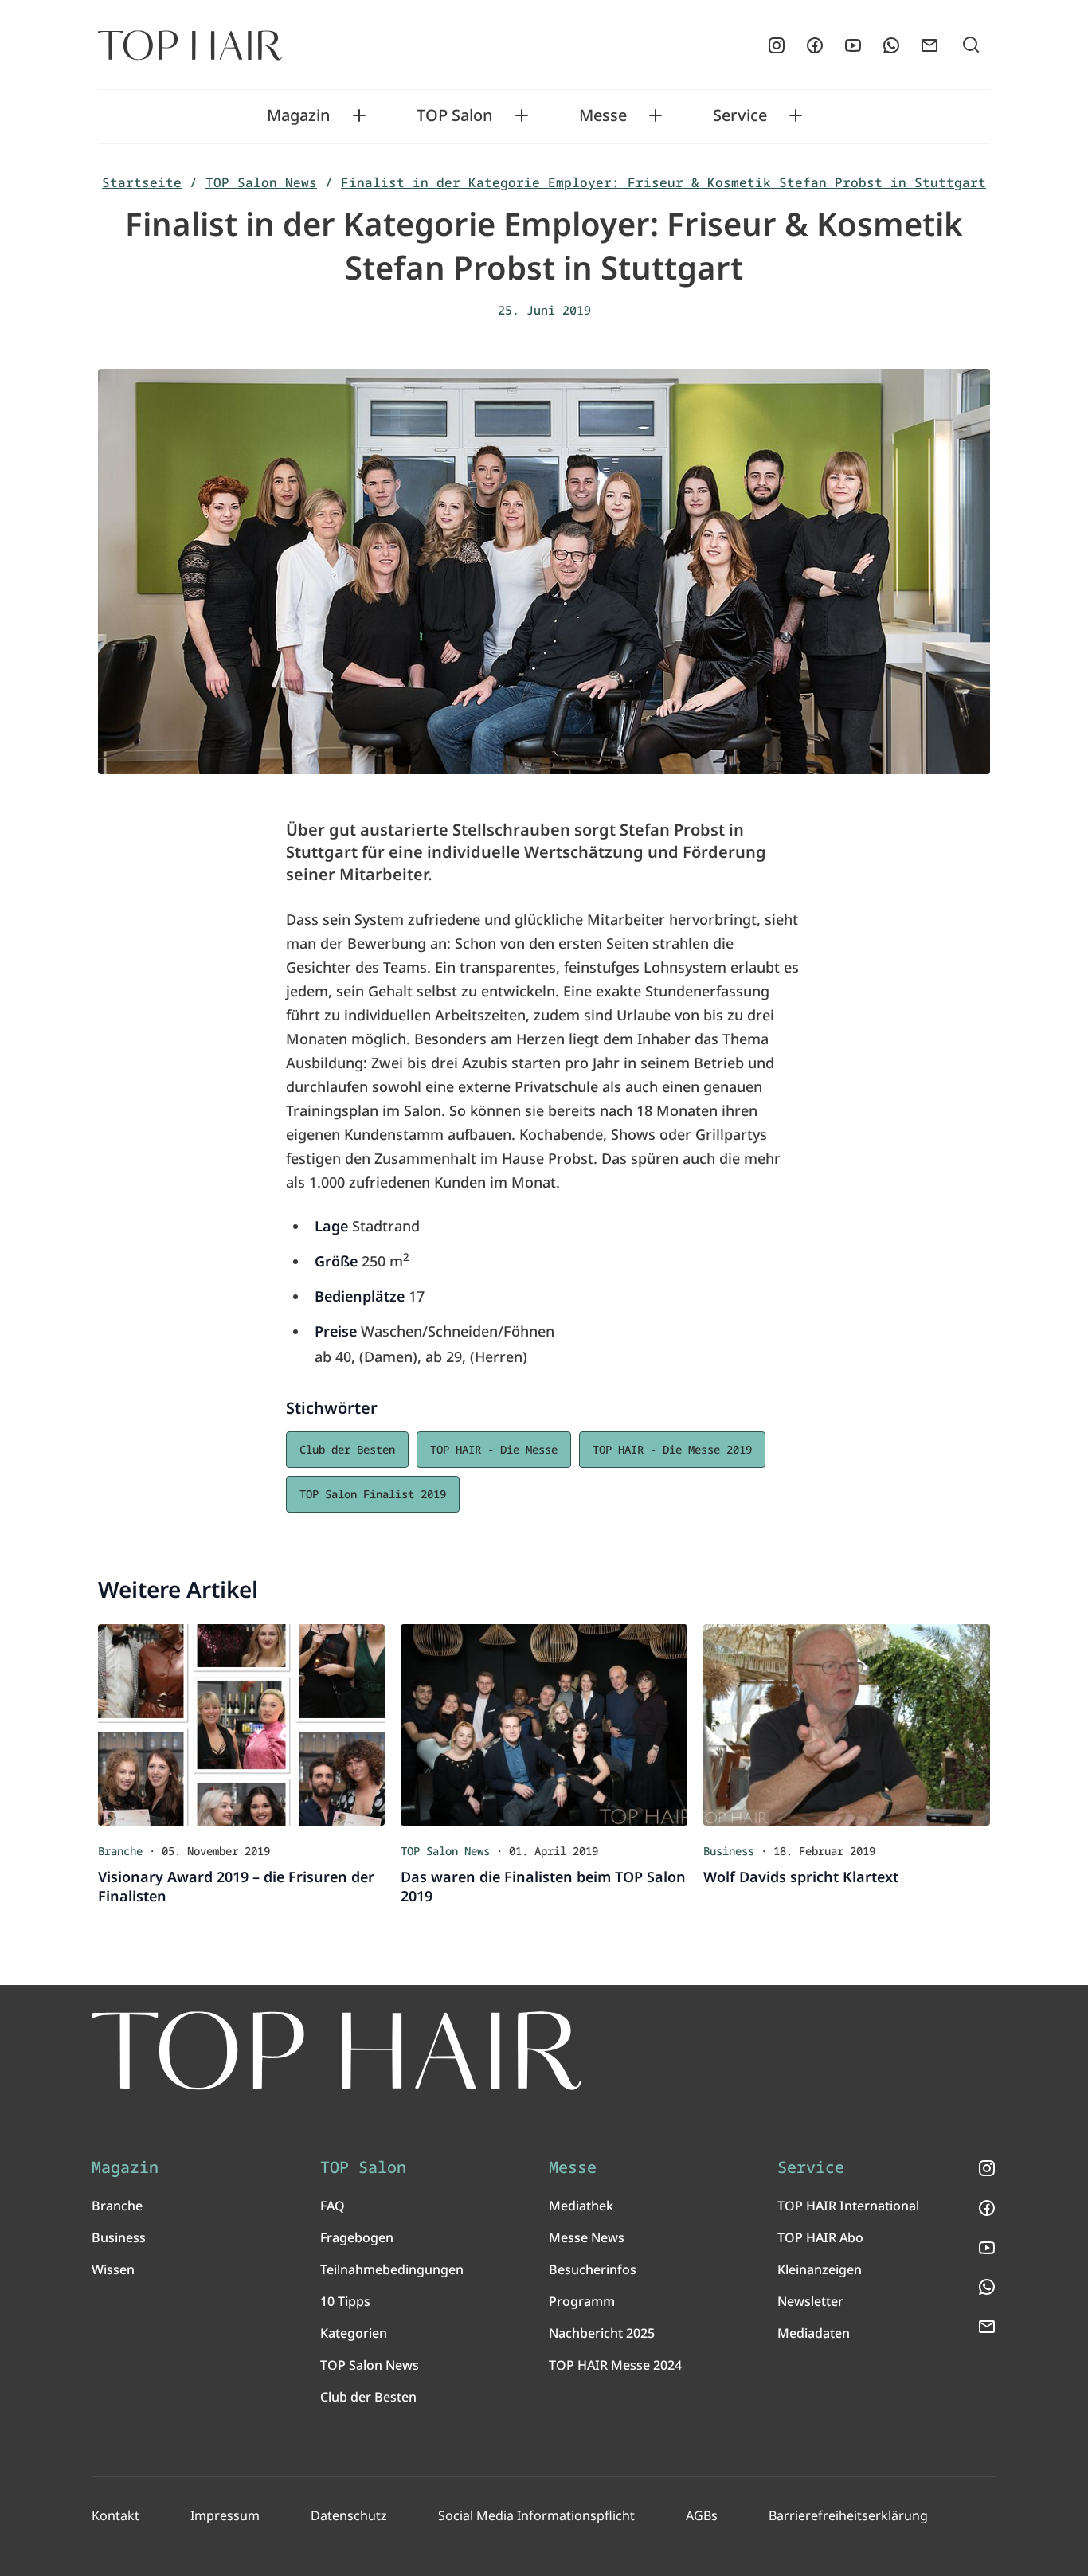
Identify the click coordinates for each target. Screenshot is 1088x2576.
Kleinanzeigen (820, 2269)
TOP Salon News (261, 182)
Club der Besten (347, 1449)
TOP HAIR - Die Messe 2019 (672, 1449)
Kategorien (354, 2333)
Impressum (225, 2515)
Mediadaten (814, 2333)
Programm (582, 2301)
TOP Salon (455, 115)
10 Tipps (345, 2301)
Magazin (299, 115)
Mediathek (581, 2206)
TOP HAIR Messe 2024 (615, 2365)
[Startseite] (190, 45)
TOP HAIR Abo (820, 2237)
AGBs (702, 2515)
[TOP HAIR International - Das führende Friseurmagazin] (337, 2051)
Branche (117, 2206)
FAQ (333, 2206)
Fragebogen (357, 2237)
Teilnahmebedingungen (392, 2269)
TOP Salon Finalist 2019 (373, 1494)
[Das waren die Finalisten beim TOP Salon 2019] (544, 1725)
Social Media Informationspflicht (536, 2515)
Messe (603, 115)
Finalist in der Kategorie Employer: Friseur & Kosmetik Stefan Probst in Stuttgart (663, 182)
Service (740, 115)
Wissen (113, 2269)
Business (119, 2237)
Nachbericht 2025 (602, 2333)
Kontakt (115, 2515)
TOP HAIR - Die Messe (494, 1449)
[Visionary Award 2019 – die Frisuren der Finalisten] (241, 1725)
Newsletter (810, 2301)
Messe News (587, 2237)
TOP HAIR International (848, 2206)
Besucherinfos (593, 2269)
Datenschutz (349, 2515)
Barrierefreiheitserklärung (848, 2515)
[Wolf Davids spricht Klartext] (847, 1725)
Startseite (142, 182)
